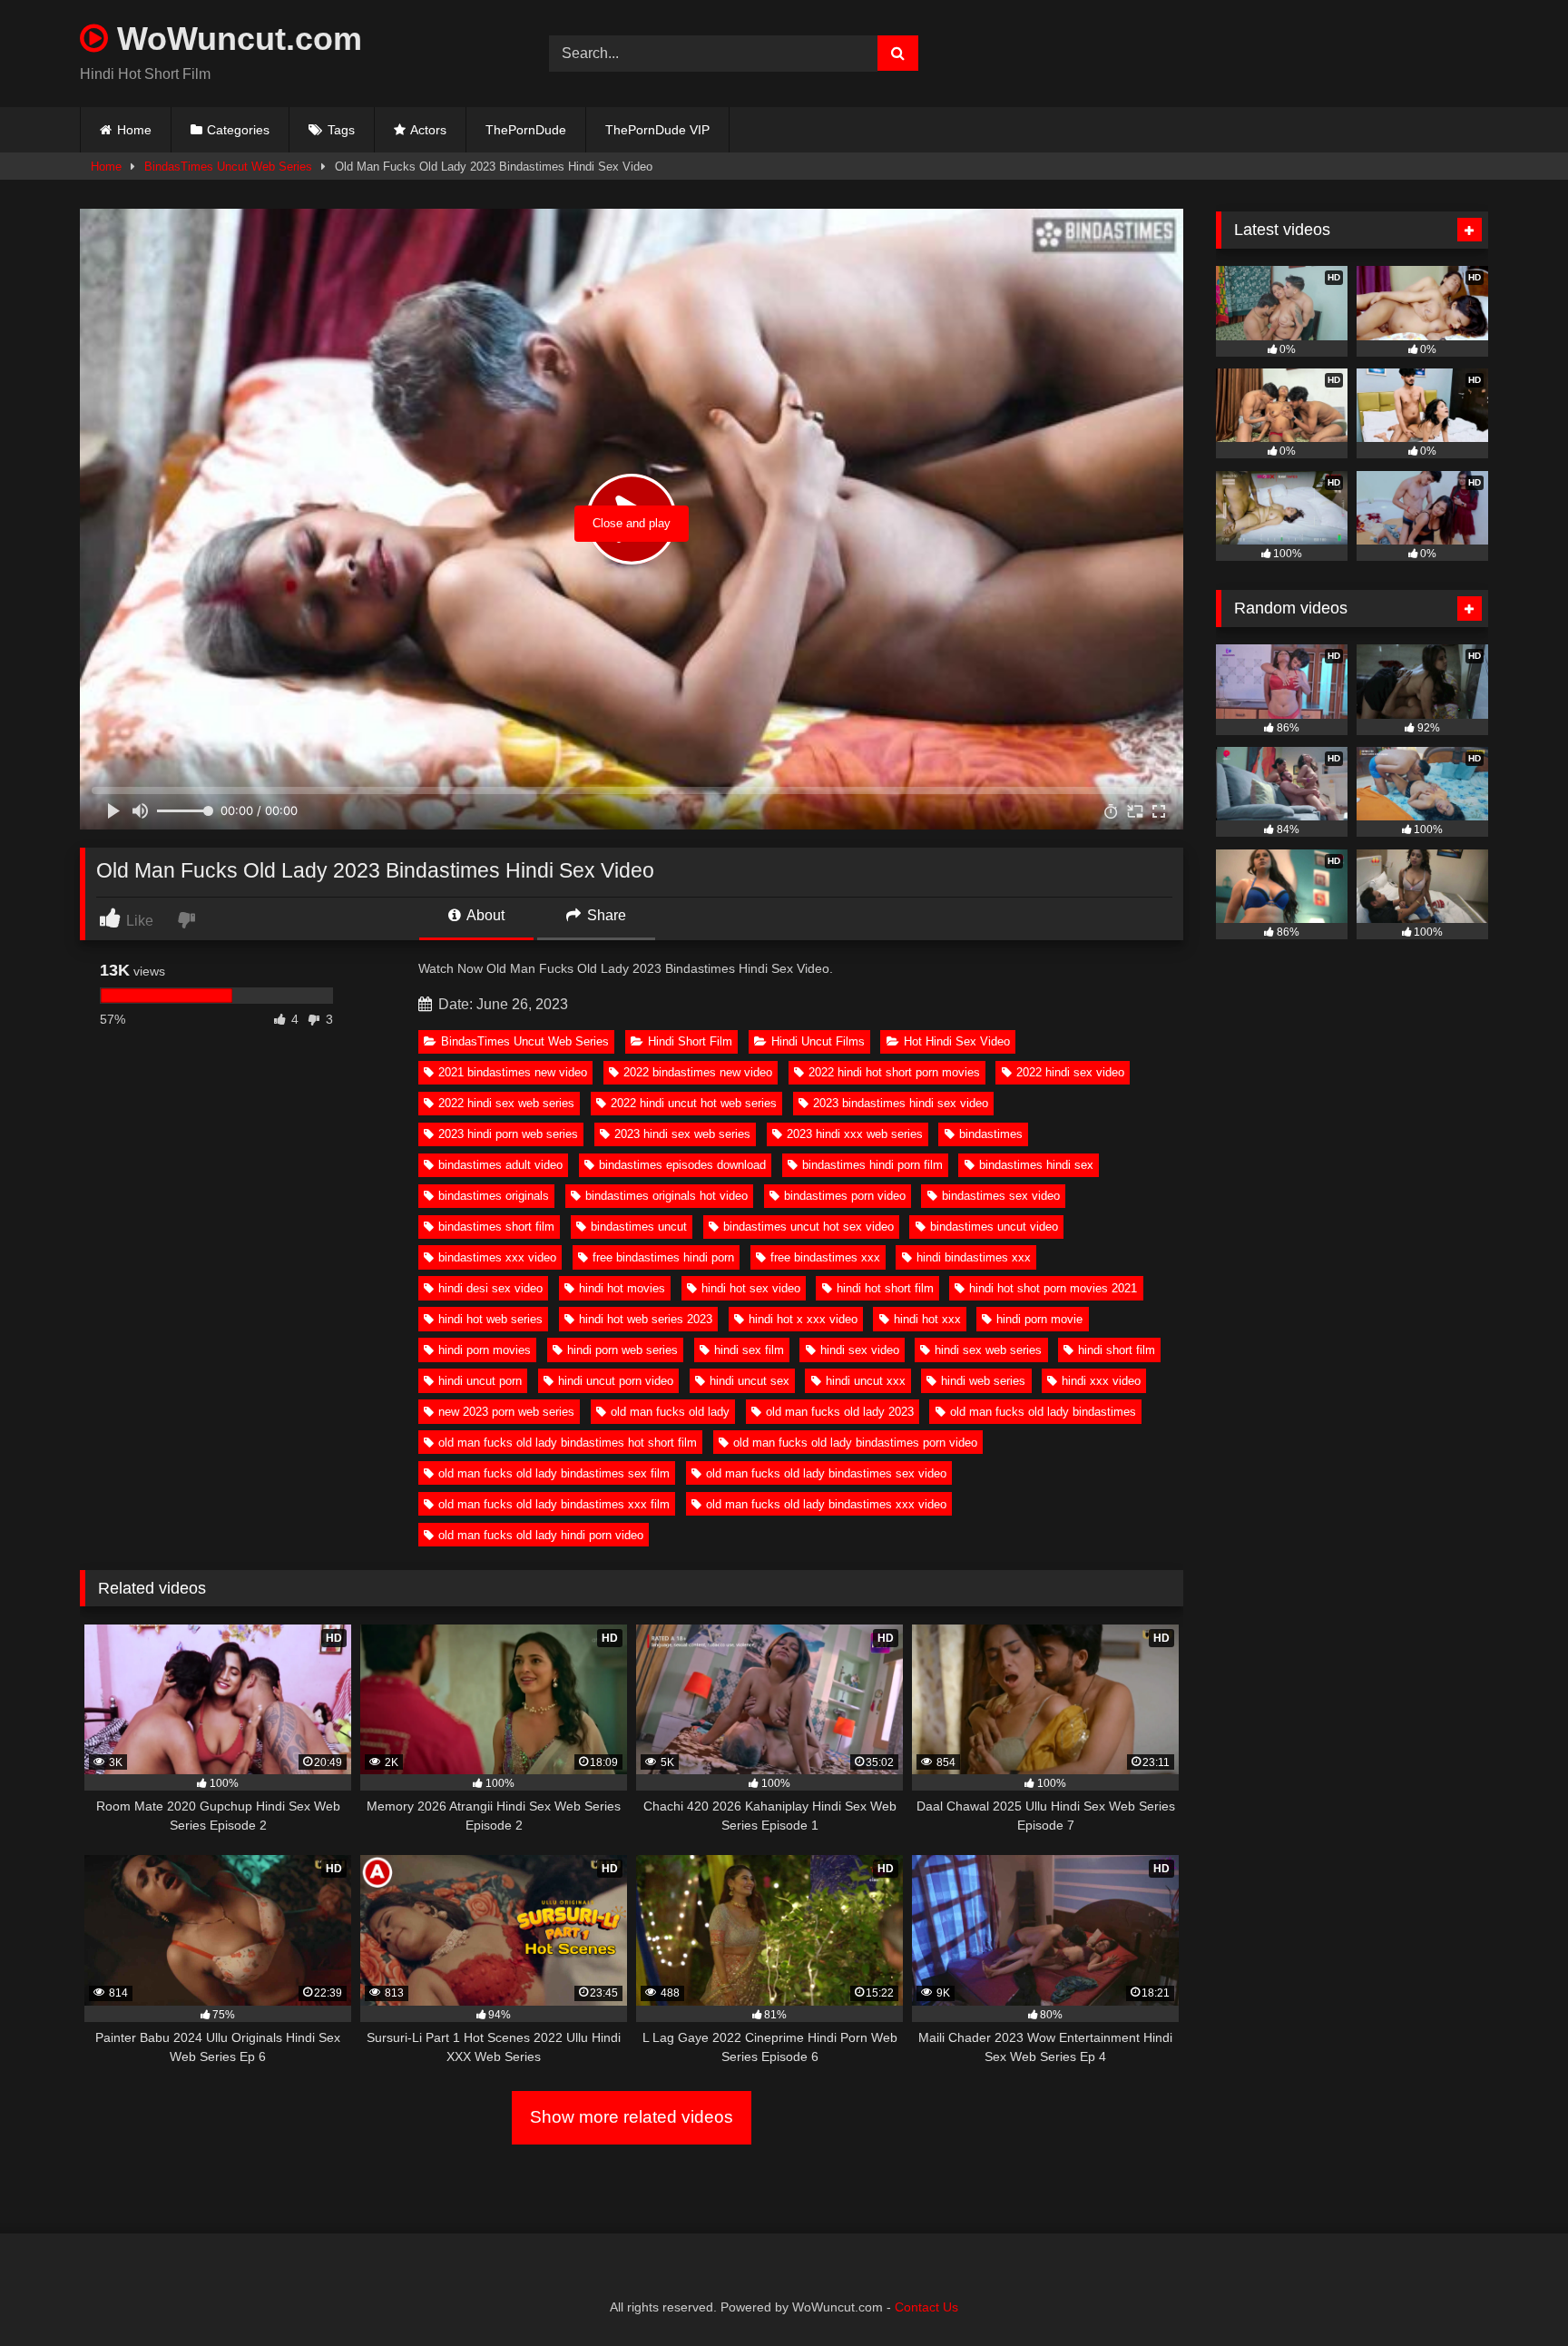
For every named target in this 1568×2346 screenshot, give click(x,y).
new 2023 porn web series (506, 1412)
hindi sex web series (988, 1350)
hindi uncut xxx (866, 1381)
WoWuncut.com (235, 39)
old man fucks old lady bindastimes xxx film (554, 1504)
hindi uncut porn (480, 1381)
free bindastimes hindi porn (663, 1257)
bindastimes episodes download (682, 1165)
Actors (428, 130)
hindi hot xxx (927, 1319)
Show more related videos (632, 2117)
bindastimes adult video (500, 1165)
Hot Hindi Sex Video (957, 1041)
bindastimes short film (496, 1227)
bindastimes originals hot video (666, 1196)
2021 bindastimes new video (513, 1072)
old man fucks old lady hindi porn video (541, 1535)
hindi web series (983, 1381)
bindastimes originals (494, 1196)
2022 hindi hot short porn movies (894, 1072)
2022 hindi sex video (1070, 1072)
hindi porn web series (622, 1350)
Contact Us (926, 2307)
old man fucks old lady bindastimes (1043, 1412)
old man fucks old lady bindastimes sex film (554, 1473)
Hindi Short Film (690, 1041)
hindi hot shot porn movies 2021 (1053, 1288)
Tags (341, 130)
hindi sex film (749, 1350)
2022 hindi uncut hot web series (694, 1103)
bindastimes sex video (1001, 1196)
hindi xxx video (1101, 1381)
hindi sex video (860, 1350)
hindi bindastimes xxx (974, 1257)
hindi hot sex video (751, 1288)
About (484, 915)
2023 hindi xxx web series (855, 1134)
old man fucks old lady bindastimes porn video (855, 1443)
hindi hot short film (885, 1288)
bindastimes (991, 1134)
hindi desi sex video (490, 1288)
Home (134, 130)
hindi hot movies (622, 1288)
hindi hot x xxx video (803, 1319)
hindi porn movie (1039, 1319)
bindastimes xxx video (497, 1257)
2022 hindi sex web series (506, 1103)
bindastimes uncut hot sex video (808, 1227)
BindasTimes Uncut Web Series (228, 167)
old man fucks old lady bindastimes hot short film (568, 1443)
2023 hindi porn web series (508, 1134)
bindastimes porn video (845, 1196)
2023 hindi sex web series (682, 1134)
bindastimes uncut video (994, 1227)
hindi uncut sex (750, 1381)
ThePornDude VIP (657, 130)
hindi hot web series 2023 (646, 1319)
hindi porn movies (485, 1350)
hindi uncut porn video (616, 1381)
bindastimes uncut (639, 1227)
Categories (238, 130)
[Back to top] (1512, 2292)
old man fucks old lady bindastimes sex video (826, 1473)
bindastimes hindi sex (1036, 1165)
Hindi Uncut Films (818, 1041)
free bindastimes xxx (825, 1257)
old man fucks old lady (670, 1412)
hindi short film (1117, 1350)
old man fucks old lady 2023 (840, 1412)
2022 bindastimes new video (698, 1072)
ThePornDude (526, 130)
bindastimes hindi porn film (872, 1165)
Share (605, 915)
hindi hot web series (490, 1319)
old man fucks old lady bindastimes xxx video (826, 1504)
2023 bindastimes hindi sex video (901, 1103)
